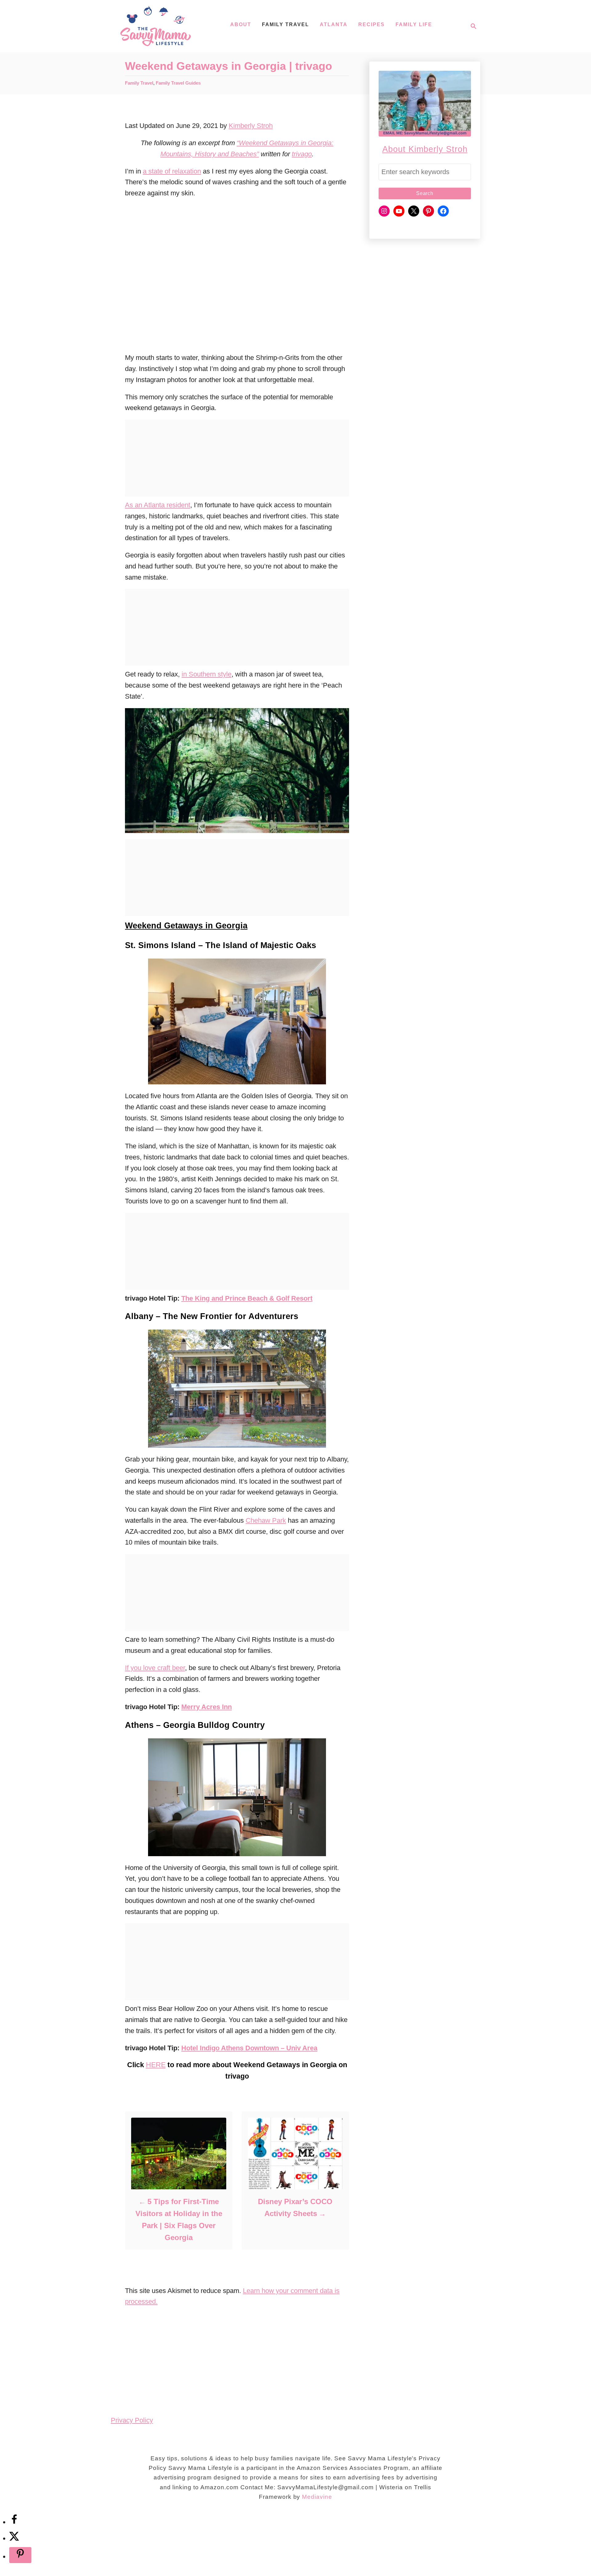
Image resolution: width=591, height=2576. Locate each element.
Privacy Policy (132, 2420)
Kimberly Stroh (251, 126)
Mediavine (317, 2497)
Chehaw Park (266, 1520)
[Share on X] (14, 2538)
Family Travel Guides (178, 83)
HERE (156, 2065)
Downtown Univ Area (249, 2048)
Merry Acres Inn (207, 1707)
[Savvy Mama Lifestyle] (156, 26)
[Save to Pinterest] (20, 2555)
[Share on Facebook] (14, 2522)
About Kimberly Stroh (425, 149)
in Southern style (207, 674)
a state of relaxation (172, 171)
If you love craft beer (155, 1668)
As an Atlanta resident (158, 505)
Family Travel (139, 83)
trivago (302, 154)
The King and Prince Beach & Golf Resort (247, 1298)
